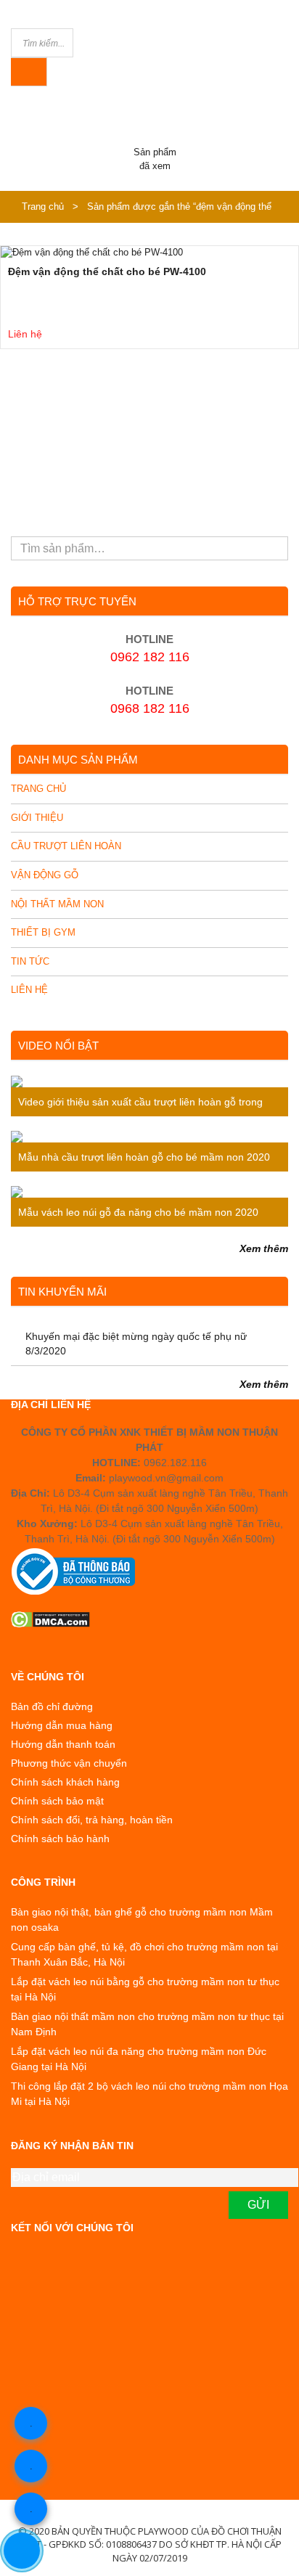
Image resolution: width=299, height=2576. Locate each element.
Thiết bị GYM (43, 932)
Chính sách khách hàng (65, 1782)
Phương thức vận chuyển (69, 1763)
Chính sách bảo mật (57, 1801)
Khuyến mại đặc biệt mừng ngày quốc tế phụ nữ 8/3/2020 (136, 1344)
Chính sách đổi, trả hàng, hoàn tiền (92, 1820)
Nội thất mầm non (57, 904)
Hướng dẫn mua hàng (62, 1725)
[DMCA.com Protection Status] (149, 1619)
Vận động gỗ (45, 875)
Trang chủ (43, 207)
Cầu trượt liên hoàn (66, 846)
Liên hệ (29, 990)
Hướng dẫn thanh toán (63, 1744)
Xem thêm (264, 1248)
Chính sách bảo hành (60, 1839)
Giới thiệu (37, 818)
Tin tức (30, 961)
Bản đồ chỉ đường (52, 1706)
